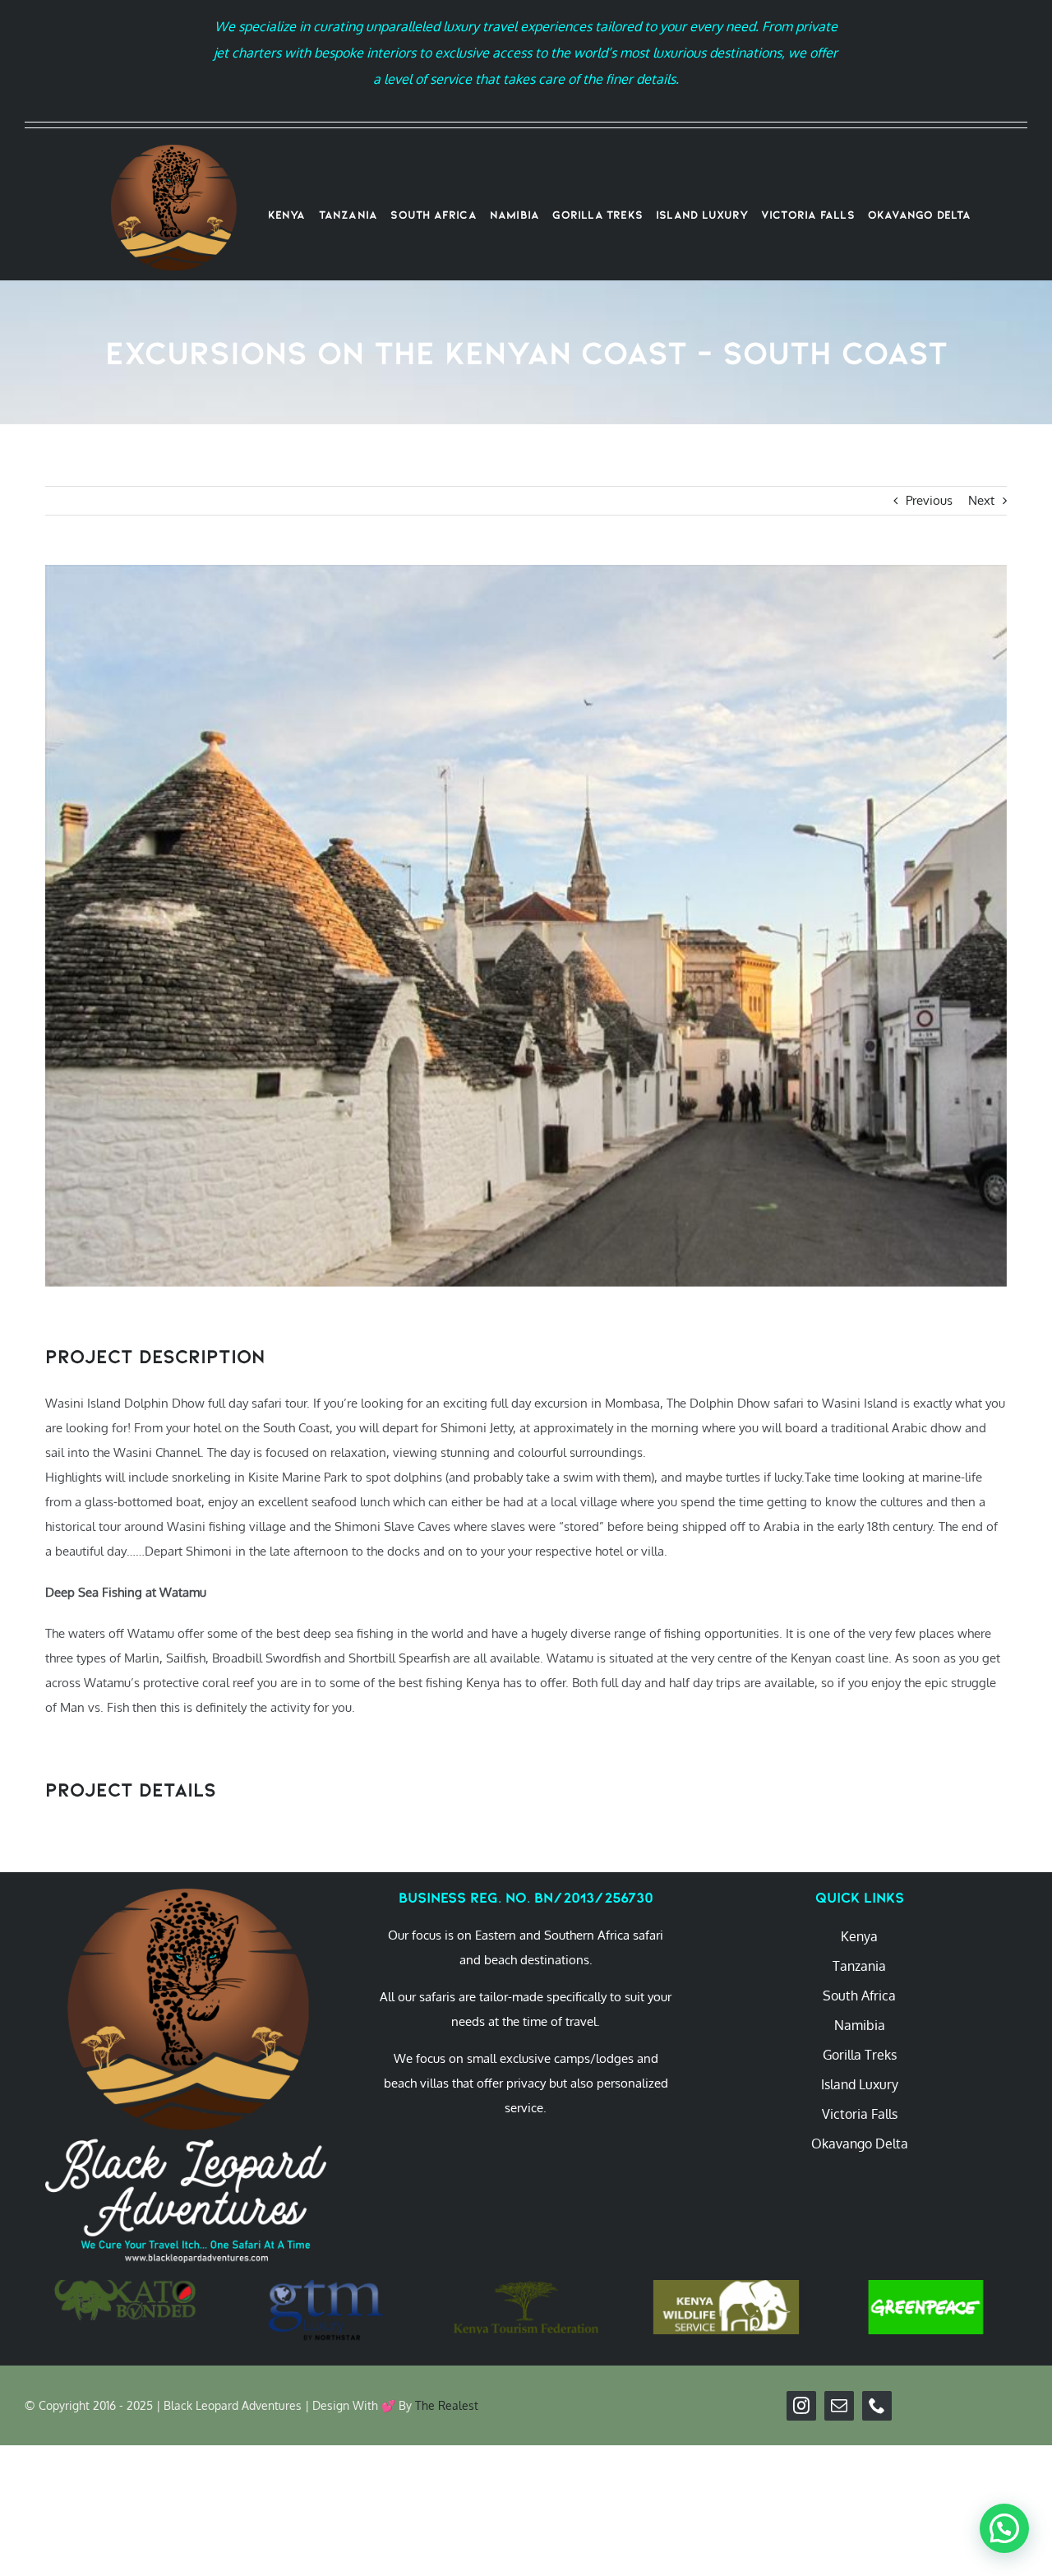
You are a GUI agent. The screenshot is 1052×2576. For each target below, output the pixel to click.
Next (981, 500)
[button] (1004, 2528)
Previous (929, 500)
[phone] (877, 2406)
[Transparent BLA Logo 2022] (173, 151)
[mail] (839, 2406)
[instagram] (801, 2406)
